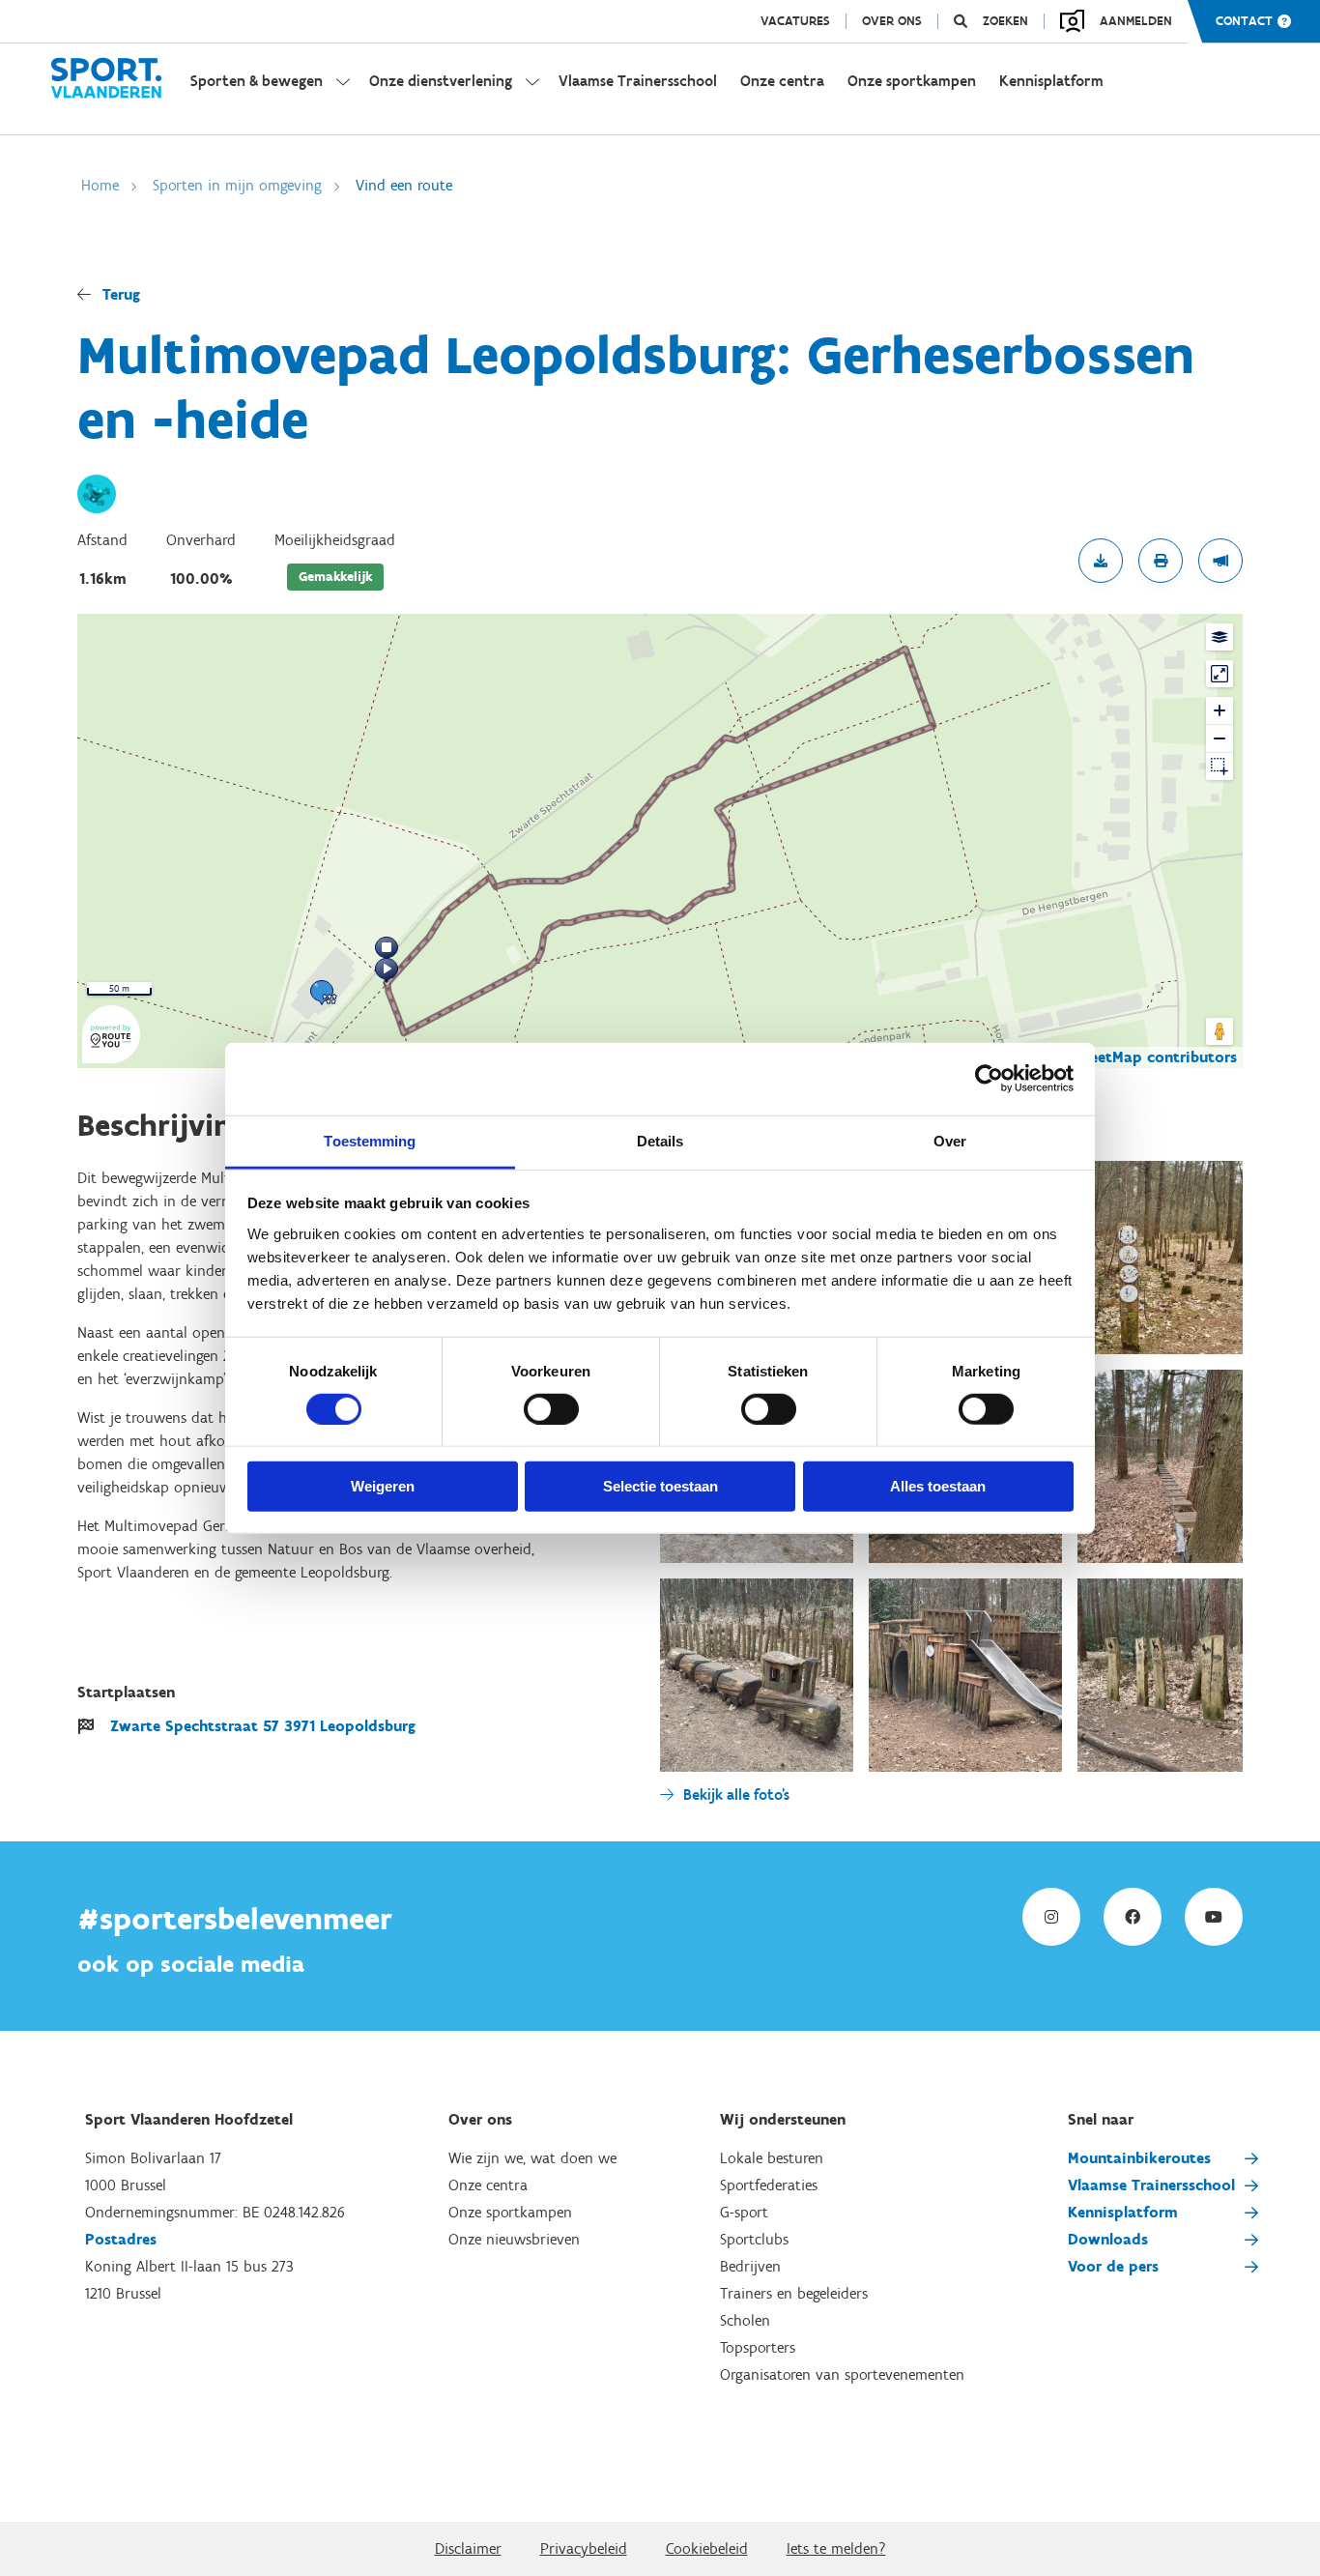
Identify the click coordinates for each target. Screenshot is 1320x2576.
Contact (1244, 21)
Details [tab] (660, 1140)
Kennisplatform (1123, 2212)
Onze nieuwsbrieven (514, 2239)
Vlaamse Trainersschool (1151, 2185)
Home (100, 185)
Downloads (1108, 2239)
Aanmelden (1136, 21)
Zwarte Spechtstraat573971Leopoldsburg (263, 1726)
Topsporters (758, 2347)
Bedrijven (750, 2266)
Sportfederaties (769, 2185)
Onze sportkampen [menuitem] (912, 81)
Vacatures (795, 21)
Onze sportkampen (510, 2212)
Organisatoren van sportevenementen (842, 2374)
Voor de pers (1113, 2266)
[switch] (551, 1409)
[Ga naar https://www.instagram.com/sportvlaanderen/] (1051, 1917)
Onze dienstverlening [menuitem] (441, 81)
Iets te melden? (836, 2548)
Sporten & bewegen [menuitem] (257, 81)
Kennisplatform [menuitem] (1051, 81)
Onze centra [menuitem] (782, 81)
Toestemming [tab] (370, 1140)
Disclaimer (468, 2548)
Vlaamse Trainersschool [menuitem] (638, 81)
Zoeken (1005, 21)
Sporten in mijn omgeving (237, 185)
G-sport (744, 2212)
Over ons (892, 21)
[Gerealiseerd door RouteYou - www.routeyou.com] (111, 1051)
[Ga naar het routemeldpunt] (1220, 561)
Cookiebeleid (707, 2548)
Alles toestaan (938, 1486)
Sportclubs (754, 2239)
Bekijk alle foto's (736, 1795)
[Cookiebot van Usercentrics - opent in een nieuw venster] (989, 1079)
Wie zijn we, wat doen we (532, 2158)
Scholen (745, 2320)
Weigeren (383, 1486)
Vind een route (404, 185)
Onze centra (488, 2185)
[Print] (1161, 561)
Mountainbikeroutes (1139, 2158)
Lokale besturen (772, 2158)
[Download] (1101, 561)
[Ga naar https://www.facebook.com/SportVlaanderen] (1133, 1917)
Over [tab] (950, 1140)
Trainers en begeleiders (794, 2293)
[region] (660, 841)
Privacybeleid (584, 2548)
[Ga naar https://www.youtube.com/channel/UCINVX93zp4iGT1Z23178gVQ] (1214, 1917)
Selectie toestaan (660, 1486)
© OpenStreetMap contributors (1125, 1057)
